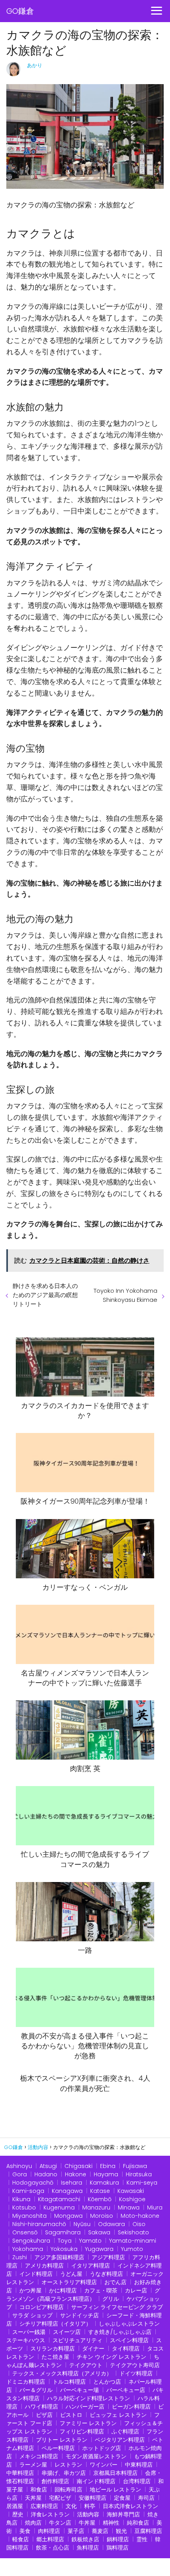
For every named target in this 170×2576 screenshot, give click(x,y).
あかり (35, 65)
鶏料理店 (117, 2548)
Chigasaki (78, 2166)
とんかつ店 (107, 2382)
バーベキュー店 (126, 2390)
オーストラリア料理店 (69, 2282)
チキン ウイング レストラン (111, 2357)
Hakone (76, 2174)
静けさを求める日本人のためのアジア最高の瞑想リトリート (45, 1295)
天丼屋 (33, 2498)
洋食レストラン (50, 2514)
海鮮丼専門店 (123, 2514)
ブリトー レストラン (62, 2440)
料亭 (90, 2506)
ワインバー (104, 2465)
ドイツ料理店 (136, 2373)
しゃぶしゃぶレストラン (129, 2324)
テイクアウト (86, 2365)
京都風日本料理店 (115, 2473)
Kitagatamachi (59, 2199)
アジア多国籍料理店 (59, 2257)
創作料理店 (55, 2481)
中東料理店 (139, 2465)
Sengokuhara (31, 2241)
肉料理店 (49, 2531)
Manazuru (96, 2207)
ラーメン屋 (33, 2465)
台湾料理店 (137, 2481)
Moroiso (102, 2216)
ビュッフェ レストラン (118, 2415)
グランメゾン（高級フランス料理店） (83, 2295)
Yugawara (99, 2249)
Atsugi (48, 2166)
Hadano (46, 2174)
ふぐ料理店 (125, 2431)
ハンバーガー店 (85, 2407)
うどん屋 (71, 2274)
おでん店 (115, 2282)
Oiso (139, 2224)
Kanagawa (67, 2191)
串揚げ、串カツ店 (64, 2473)
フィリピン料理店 (82, 2431)
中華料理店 (20, 2473)
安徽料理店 (93, 2498)
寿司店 (146, 2498)
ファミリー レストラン (88, 2423)
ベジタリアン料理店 (120, 2440)
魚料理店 (88, 2548)
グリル (111, 2299)
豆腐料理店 (148, 2531)
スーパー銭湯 (29, 2332)
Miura (155, 2207)
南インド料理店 (96, 2481)
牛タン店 (60, 2523)
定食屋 (122, 2498)
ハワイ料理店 (42, 2407)
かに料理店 (63, 2290)
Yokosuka (64, 2249)
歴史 (18, 2514)
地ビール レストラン (115, 2490)
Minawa (129, 2207)
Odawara (111, 2224)
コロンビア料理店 (42, 2307)
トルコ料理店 (69, 2382)
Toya (65, 2241)
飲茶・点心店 (53, 2548)
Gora (20, 2174)
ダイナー (93, 2348)
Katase (100, 2191)
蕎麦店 (100, 2531)
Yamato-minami (133, 2241)
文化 (71, 2506)
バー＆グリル (36, 2390)
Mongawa (68, 2216)
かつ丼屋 (30, 2290)
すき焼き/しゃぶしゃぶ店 (120, 2332)
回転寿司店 (68, 2490)
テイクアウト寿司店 (135, 2365)
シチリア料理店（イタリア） (55, 2324)
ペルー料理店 (58, 2448)
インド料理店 (36, 2274)
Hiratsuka (139, 2174)
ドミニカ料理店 (26, 2382)
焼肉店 (33, 2523)
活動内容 (88, 2514)
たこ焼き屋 (55, 2357)
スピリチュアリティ (77, 2340)
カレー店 (136, 2290)
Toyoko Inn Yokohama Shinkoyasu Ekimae (126, 1295)
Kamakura (104, 2183)
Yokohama (28, 2249)
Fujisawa (135, 2166)
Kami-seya (142, 2183)
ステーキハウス (26, 2340)
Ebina (108, 2166)
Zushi (20, 2257)
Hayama (106, 2174)
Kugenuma (59, 2207)
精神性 (111, 2523)
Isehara (72, 2183)
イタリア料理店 (91, 2266)
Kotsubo (24, 2207)
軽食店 (21, 2539)
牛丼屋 (87, 2523)
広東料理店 (44, 2506)
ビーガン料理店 (131, 2407)
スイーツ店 (67, 2332)
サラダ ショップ (32, 2315)
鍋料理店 (118, 2539)
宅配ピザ (60, 2498)
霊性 (142, 2539)
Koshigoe (132, 2199)
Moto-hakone (140, 2216)
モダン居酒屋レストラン (96, 2456)
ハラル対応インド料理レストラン (89, 2398)
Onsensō (25, 2232)
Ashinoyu (19, 2166)
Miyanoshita (29, 2216)
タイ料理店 (126, 2348)
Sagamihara (63, 2232)
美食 (25, 2531)
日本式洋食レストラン (130, 2506)
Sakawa (99, 2232)
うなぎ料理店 (106, 2274)
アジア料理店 (108, 2257)
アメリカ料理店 (44, 2266)
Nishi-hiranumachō (39, 2224)
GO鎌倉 (20, 11)
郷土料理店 (50, 2539)
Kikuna (21, 2199)
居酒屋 (15, 2506)
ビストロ (71, 2415)
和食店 (39, 2490)
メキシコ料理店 (39, 2456)
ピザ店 (44, 2415)
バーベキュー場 (79, 2390)
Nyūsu (82, 2224)
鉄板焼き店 (85, 2539)
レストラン (68, 2465)
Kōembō (100, 2199)
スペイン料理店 (129, 2340)
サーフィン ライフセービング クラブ (117, 2307)
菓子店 (76, 2531)
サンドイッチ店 (79, 2315)
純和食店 (138, 2523)
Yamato (90, 2241)
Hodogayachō (33, 2183)
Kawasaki (131, 2191)
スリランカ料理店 (53, 2348)
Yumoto (132, 2249)
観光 (121, 2531)
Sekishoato (133, 2232)
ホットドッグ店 (102, 2448)
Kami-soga (28, 2191)
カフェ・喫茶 (101, 2290)
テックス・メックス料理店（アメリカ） (62, 2373)
